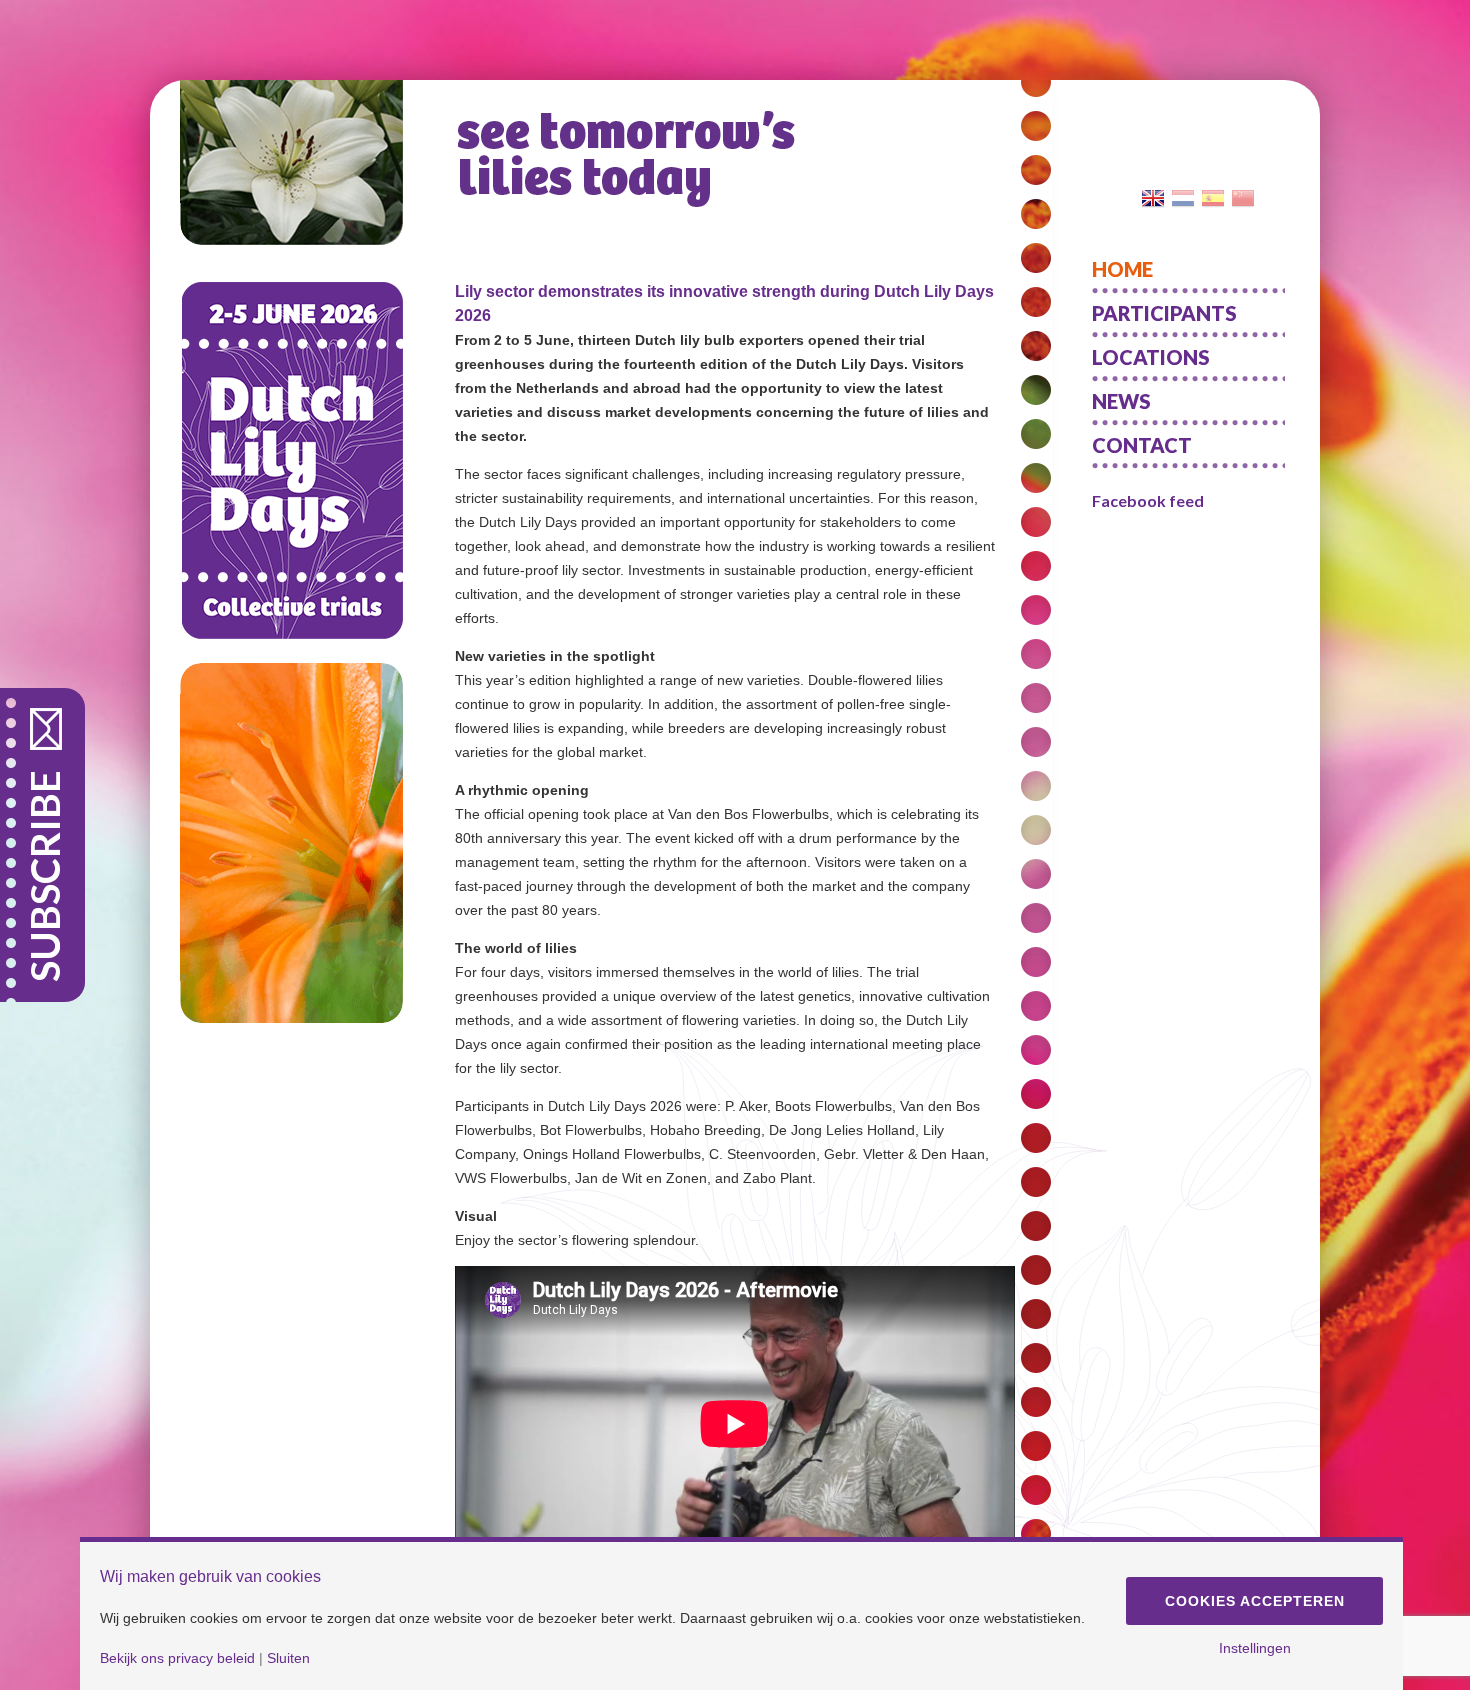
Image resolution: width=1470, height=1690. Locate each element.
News (1121, 401)
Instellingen (1255, 1648)
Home (1122, 269)
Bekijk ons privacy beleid (177, 1658)
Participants (1164, 313)
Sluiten (288, 1658)
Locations (1151, 357)
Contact (1142, 445)
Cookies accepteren (1255, 1601)
